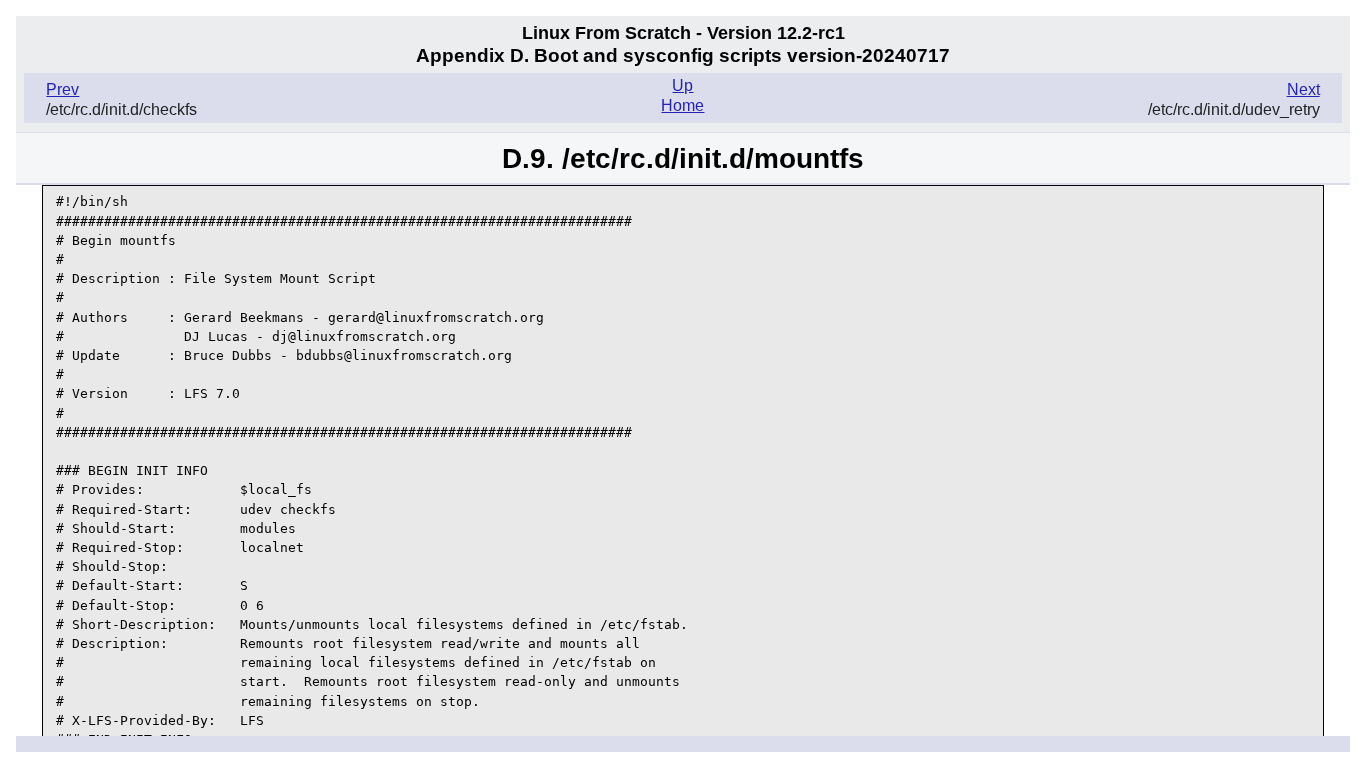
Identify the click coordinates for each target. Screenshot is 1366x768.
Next (1303, 89)
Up (682, 85)
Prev (62, 89)
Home (682, 105)
